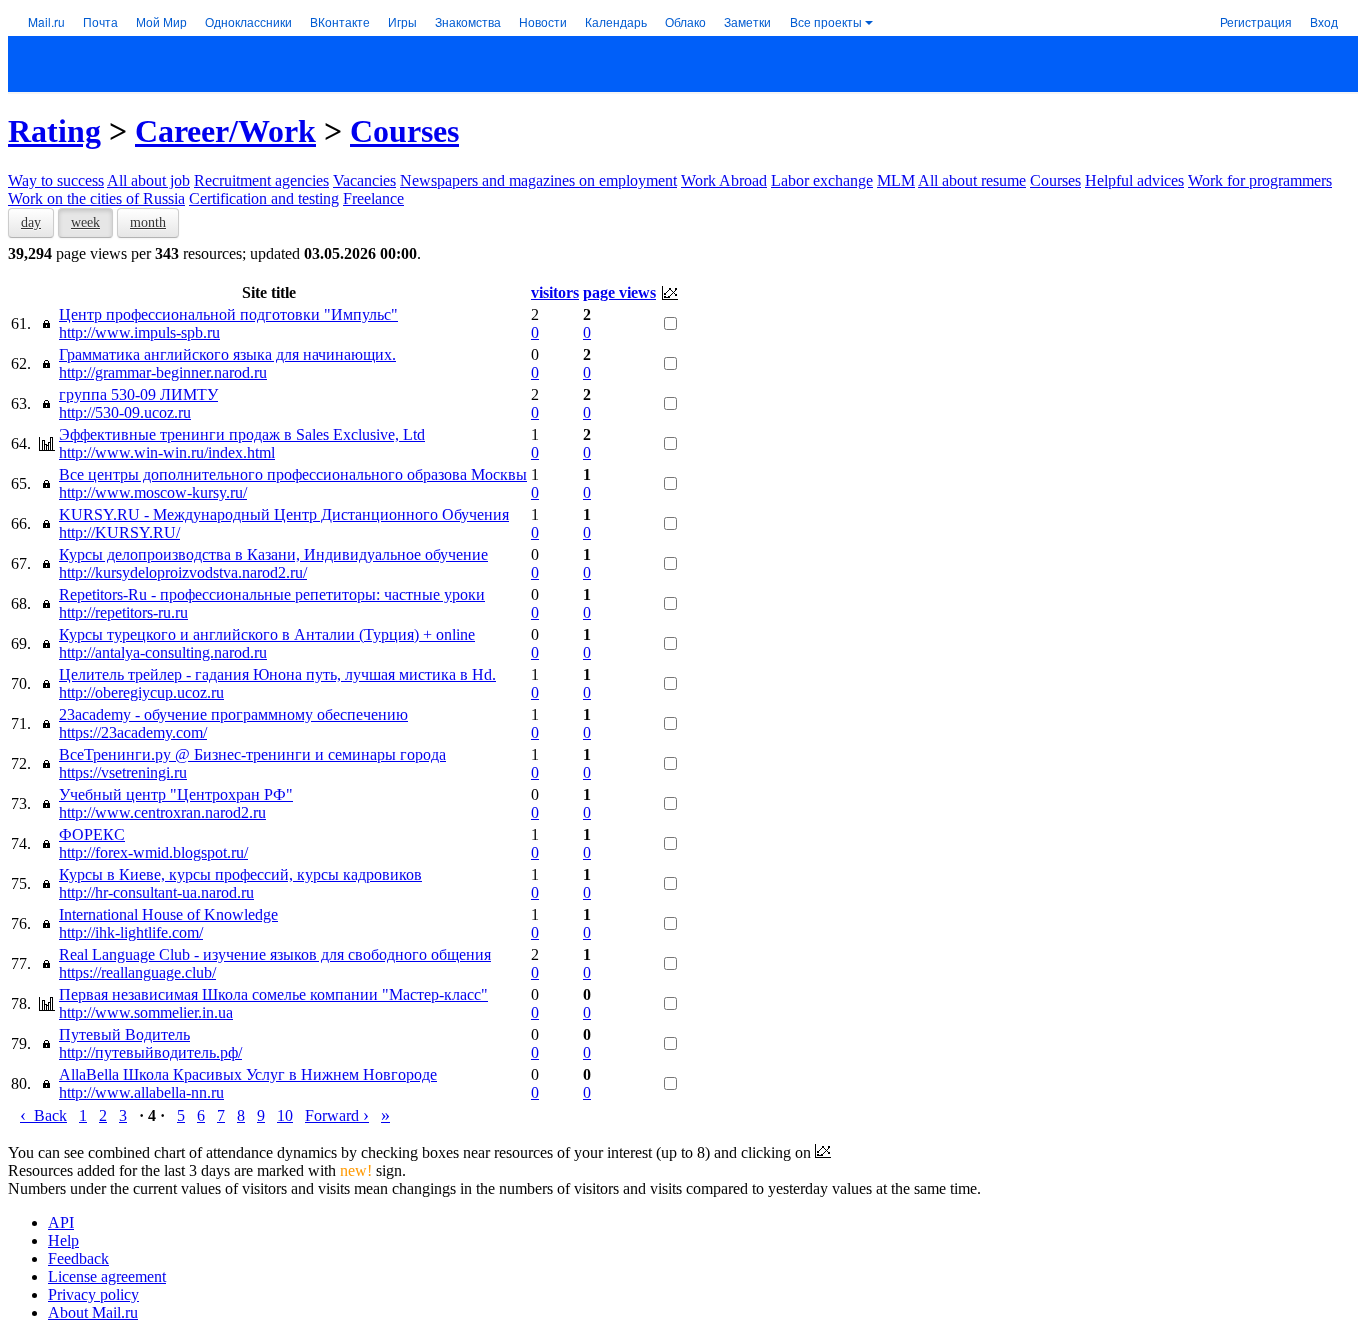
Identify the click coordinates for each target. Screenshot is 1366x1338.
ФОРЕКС (92, 834)
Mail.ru (46, 21)
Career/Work (225, 131)
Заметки (747, 21)
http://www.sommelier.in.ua (146, 1012)
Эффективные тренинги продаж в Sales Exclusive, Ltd (242, 434)
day (31, 222)
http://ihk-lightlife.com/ (131, 932)
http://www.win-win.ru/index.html (167, 452)
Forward (337, 1115)
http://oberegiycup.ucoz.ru (141, 692)
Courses (404, 131)
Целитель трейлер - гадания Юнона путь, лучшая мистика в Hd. (277, 674)
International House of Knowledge (168, 914)
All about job (148, 180)
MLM (896, 180)
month (148, 222)
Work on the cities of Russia (96, 198)
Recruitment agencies (261, 180)
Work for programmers (1260, 180)
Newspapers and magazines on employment (538, 180)
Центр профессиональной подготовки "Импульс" (228, 314)
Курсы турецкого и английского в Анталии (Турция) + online (267, 634)
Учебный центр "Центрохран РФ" (176, 794)
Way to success (56, 180)
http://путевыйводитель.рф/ (150, 1052)
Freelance (373, 198)
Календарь (616, 21)
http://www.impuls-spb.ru (139, 332)
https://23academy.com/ (133, 732)
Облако (685, 21)
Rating (54, 131)
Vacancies (364, 180)
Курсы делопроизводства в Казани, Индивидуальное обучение (273, 554)
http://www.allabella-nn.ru (141, 1092)
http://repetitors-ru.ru (123, 612)
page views (619, 292)
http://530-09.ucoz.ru (125, 412)
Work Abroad (724, 180)
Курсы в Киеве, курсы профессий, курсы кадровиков (240, 874)
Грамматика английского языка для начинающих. (227, 354)
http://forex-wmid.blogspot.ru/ (153, 852)
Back (43, 1115)
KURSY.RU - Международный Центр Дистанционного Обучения (284, 514)
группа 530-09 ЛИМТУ (138, 394)
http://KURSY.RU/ (119, 532)
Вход (1324, 21)
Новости (543, 21)
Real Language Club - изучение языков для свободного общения (275, 954)
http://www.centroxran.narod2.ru (162, 812)
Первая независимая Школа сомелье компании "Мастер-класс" (273, 994)
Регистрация (1256, 21)
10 (285, 1115)
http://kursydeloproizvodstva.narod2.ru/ (183, 572)
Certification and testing (264, 198)
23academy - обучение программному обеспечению (233, 714)
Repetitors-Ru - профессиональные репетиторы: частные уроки (272, 594)
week (85, 222)
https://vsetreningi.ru (123, 772)
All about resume (972, 180)
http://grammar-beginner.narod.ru (163, 372)
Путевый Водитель (124, 1034)
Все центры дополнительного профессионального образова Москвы (293, 474)
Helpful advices (1134, 180)
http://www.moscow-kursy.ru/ (153, 492)
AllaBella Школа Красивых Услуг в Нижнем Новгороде (248, 1074)
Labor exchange (822, 180)
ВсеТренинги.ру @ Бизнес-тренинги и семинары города (252, 754)
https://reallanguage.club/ (137, 972)
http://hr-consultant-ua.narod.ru (156, 892)
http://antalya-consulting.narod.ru (163, 652)
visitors (555, 292)
